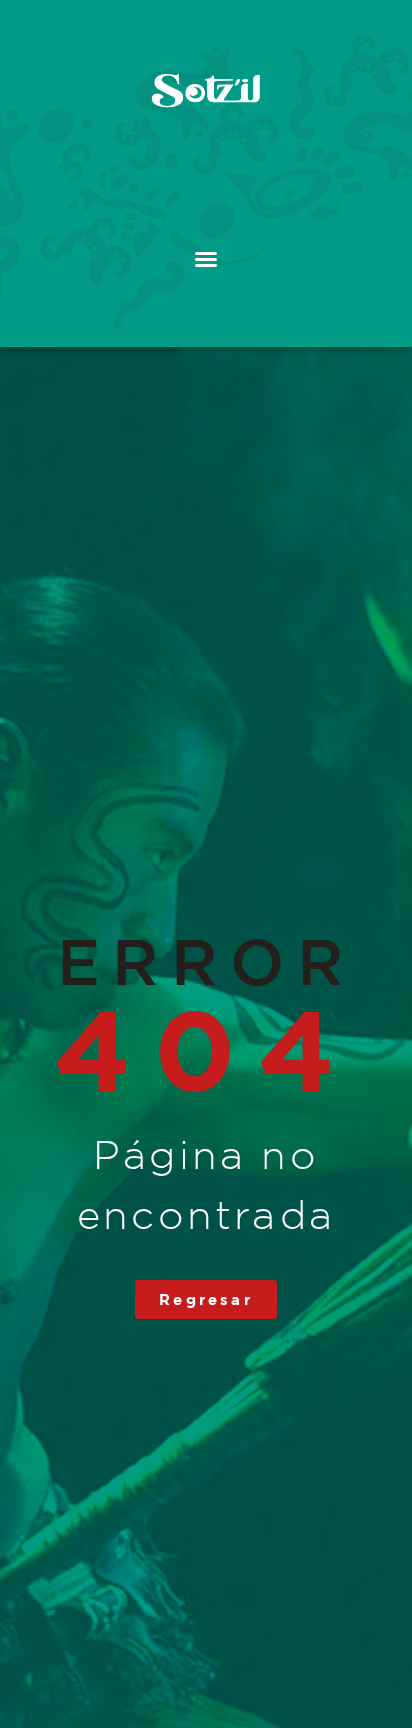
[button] (206, 259)
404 (205, 1048)
